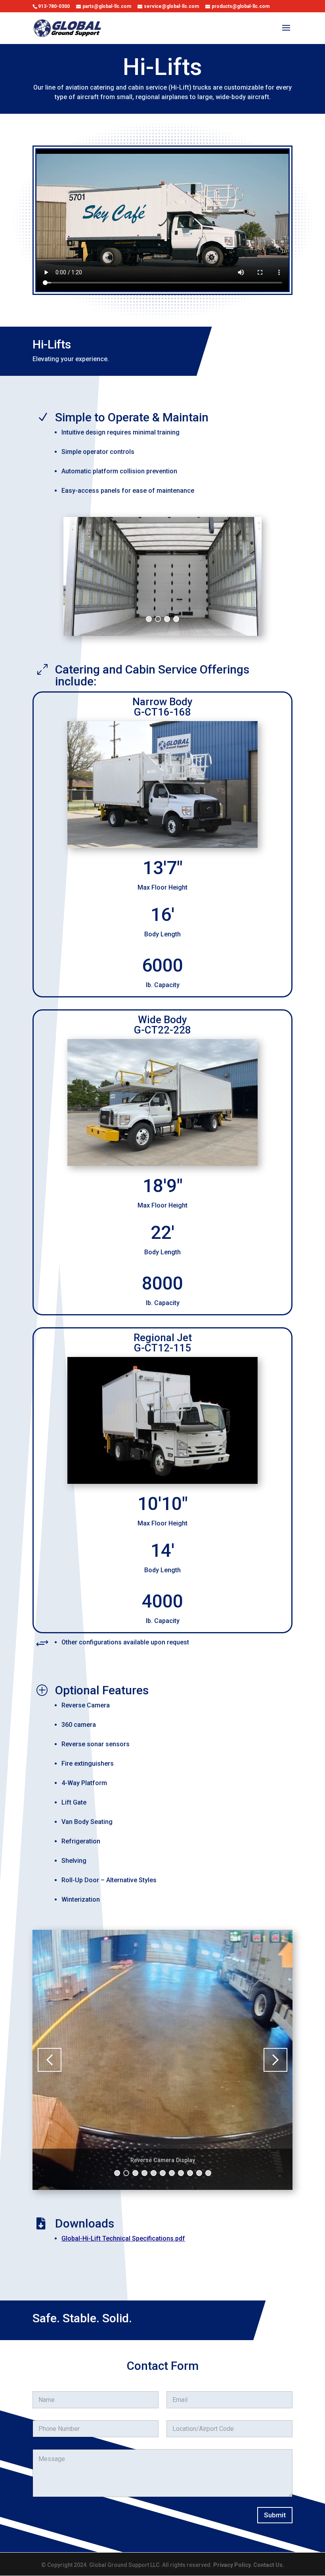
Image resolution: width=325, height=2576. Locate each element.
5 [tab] (154, 2173)
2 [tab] (158, 619)
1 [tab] (149, 619)
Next (246, 576)
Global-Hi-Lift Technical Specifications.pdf (123, 2238)
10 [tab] (200, 2173)
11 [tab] (209, 2173)
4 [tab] (176, 619)
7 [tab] (172, 2173)
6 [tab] (163, 2173)
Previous (79, 576)
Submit (275, 2515)
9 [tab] (190, 2173)
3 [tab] (167, 619)
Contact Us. (269, 2565)
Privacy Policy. (233, 2565)
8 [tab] (181, 2173)
